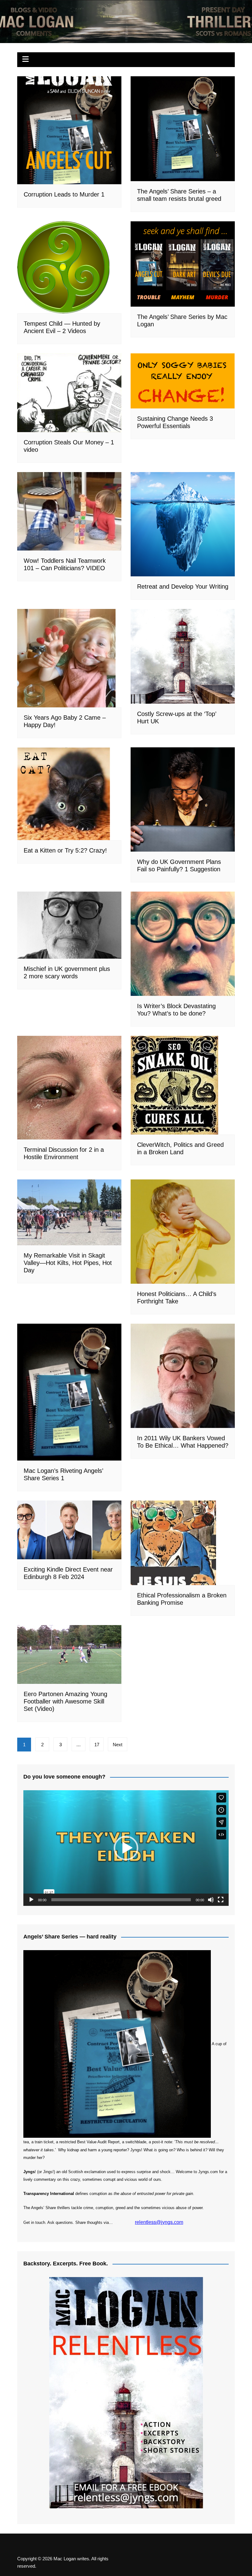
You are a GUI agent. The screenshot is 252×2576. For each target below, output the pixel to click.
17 (97, 1745)
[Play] (31, 1900)
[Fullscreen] (221, 1900)
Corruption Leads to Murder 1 (64, 194)
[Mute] (211, 1900)
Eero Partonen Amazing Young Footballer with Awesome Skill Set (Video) (65, 1701)
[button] (126, 1848)
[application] (126, 1848)
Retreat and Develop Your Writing (183, 586)
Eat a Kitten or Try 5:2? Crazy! (65, 850)
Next (118, 1745)
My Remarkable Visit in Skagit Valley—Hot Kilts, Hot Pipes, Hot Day (68, 1263)
